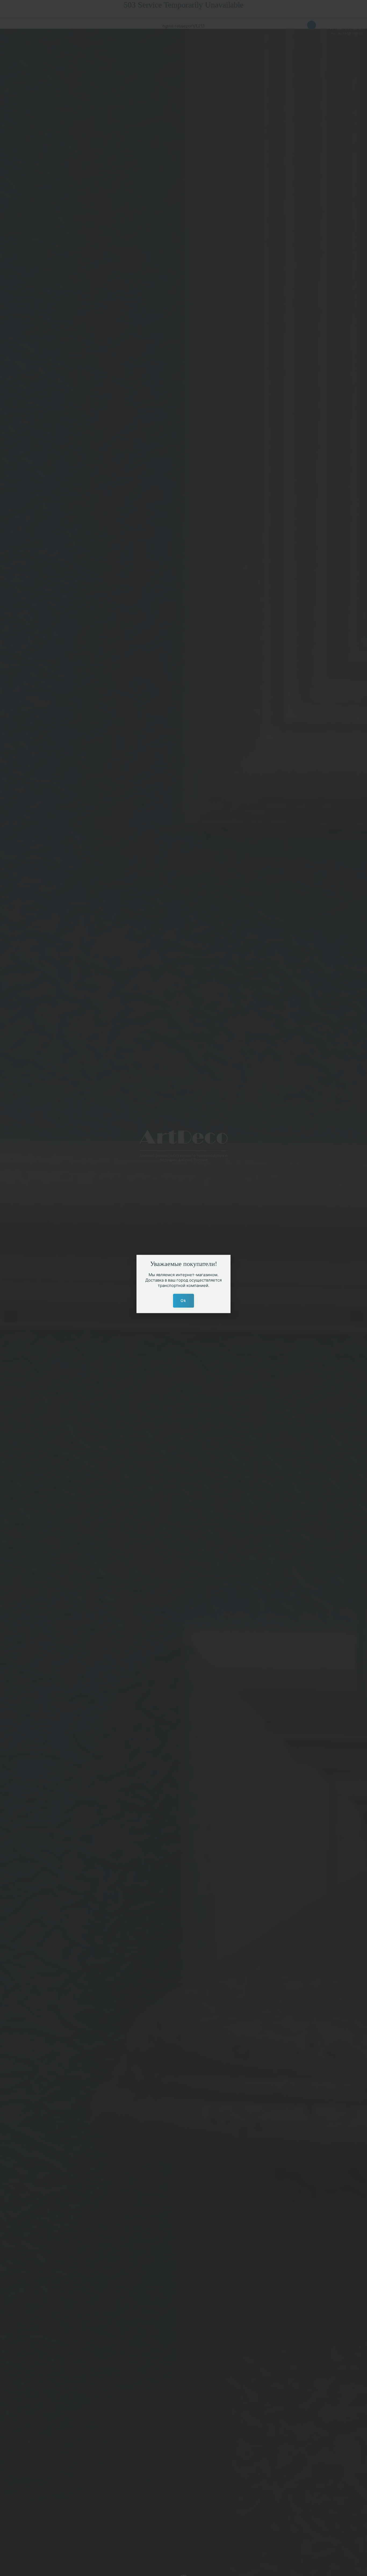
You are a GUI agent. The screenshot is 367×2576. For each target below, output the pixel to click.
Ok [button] (183, 1300)
